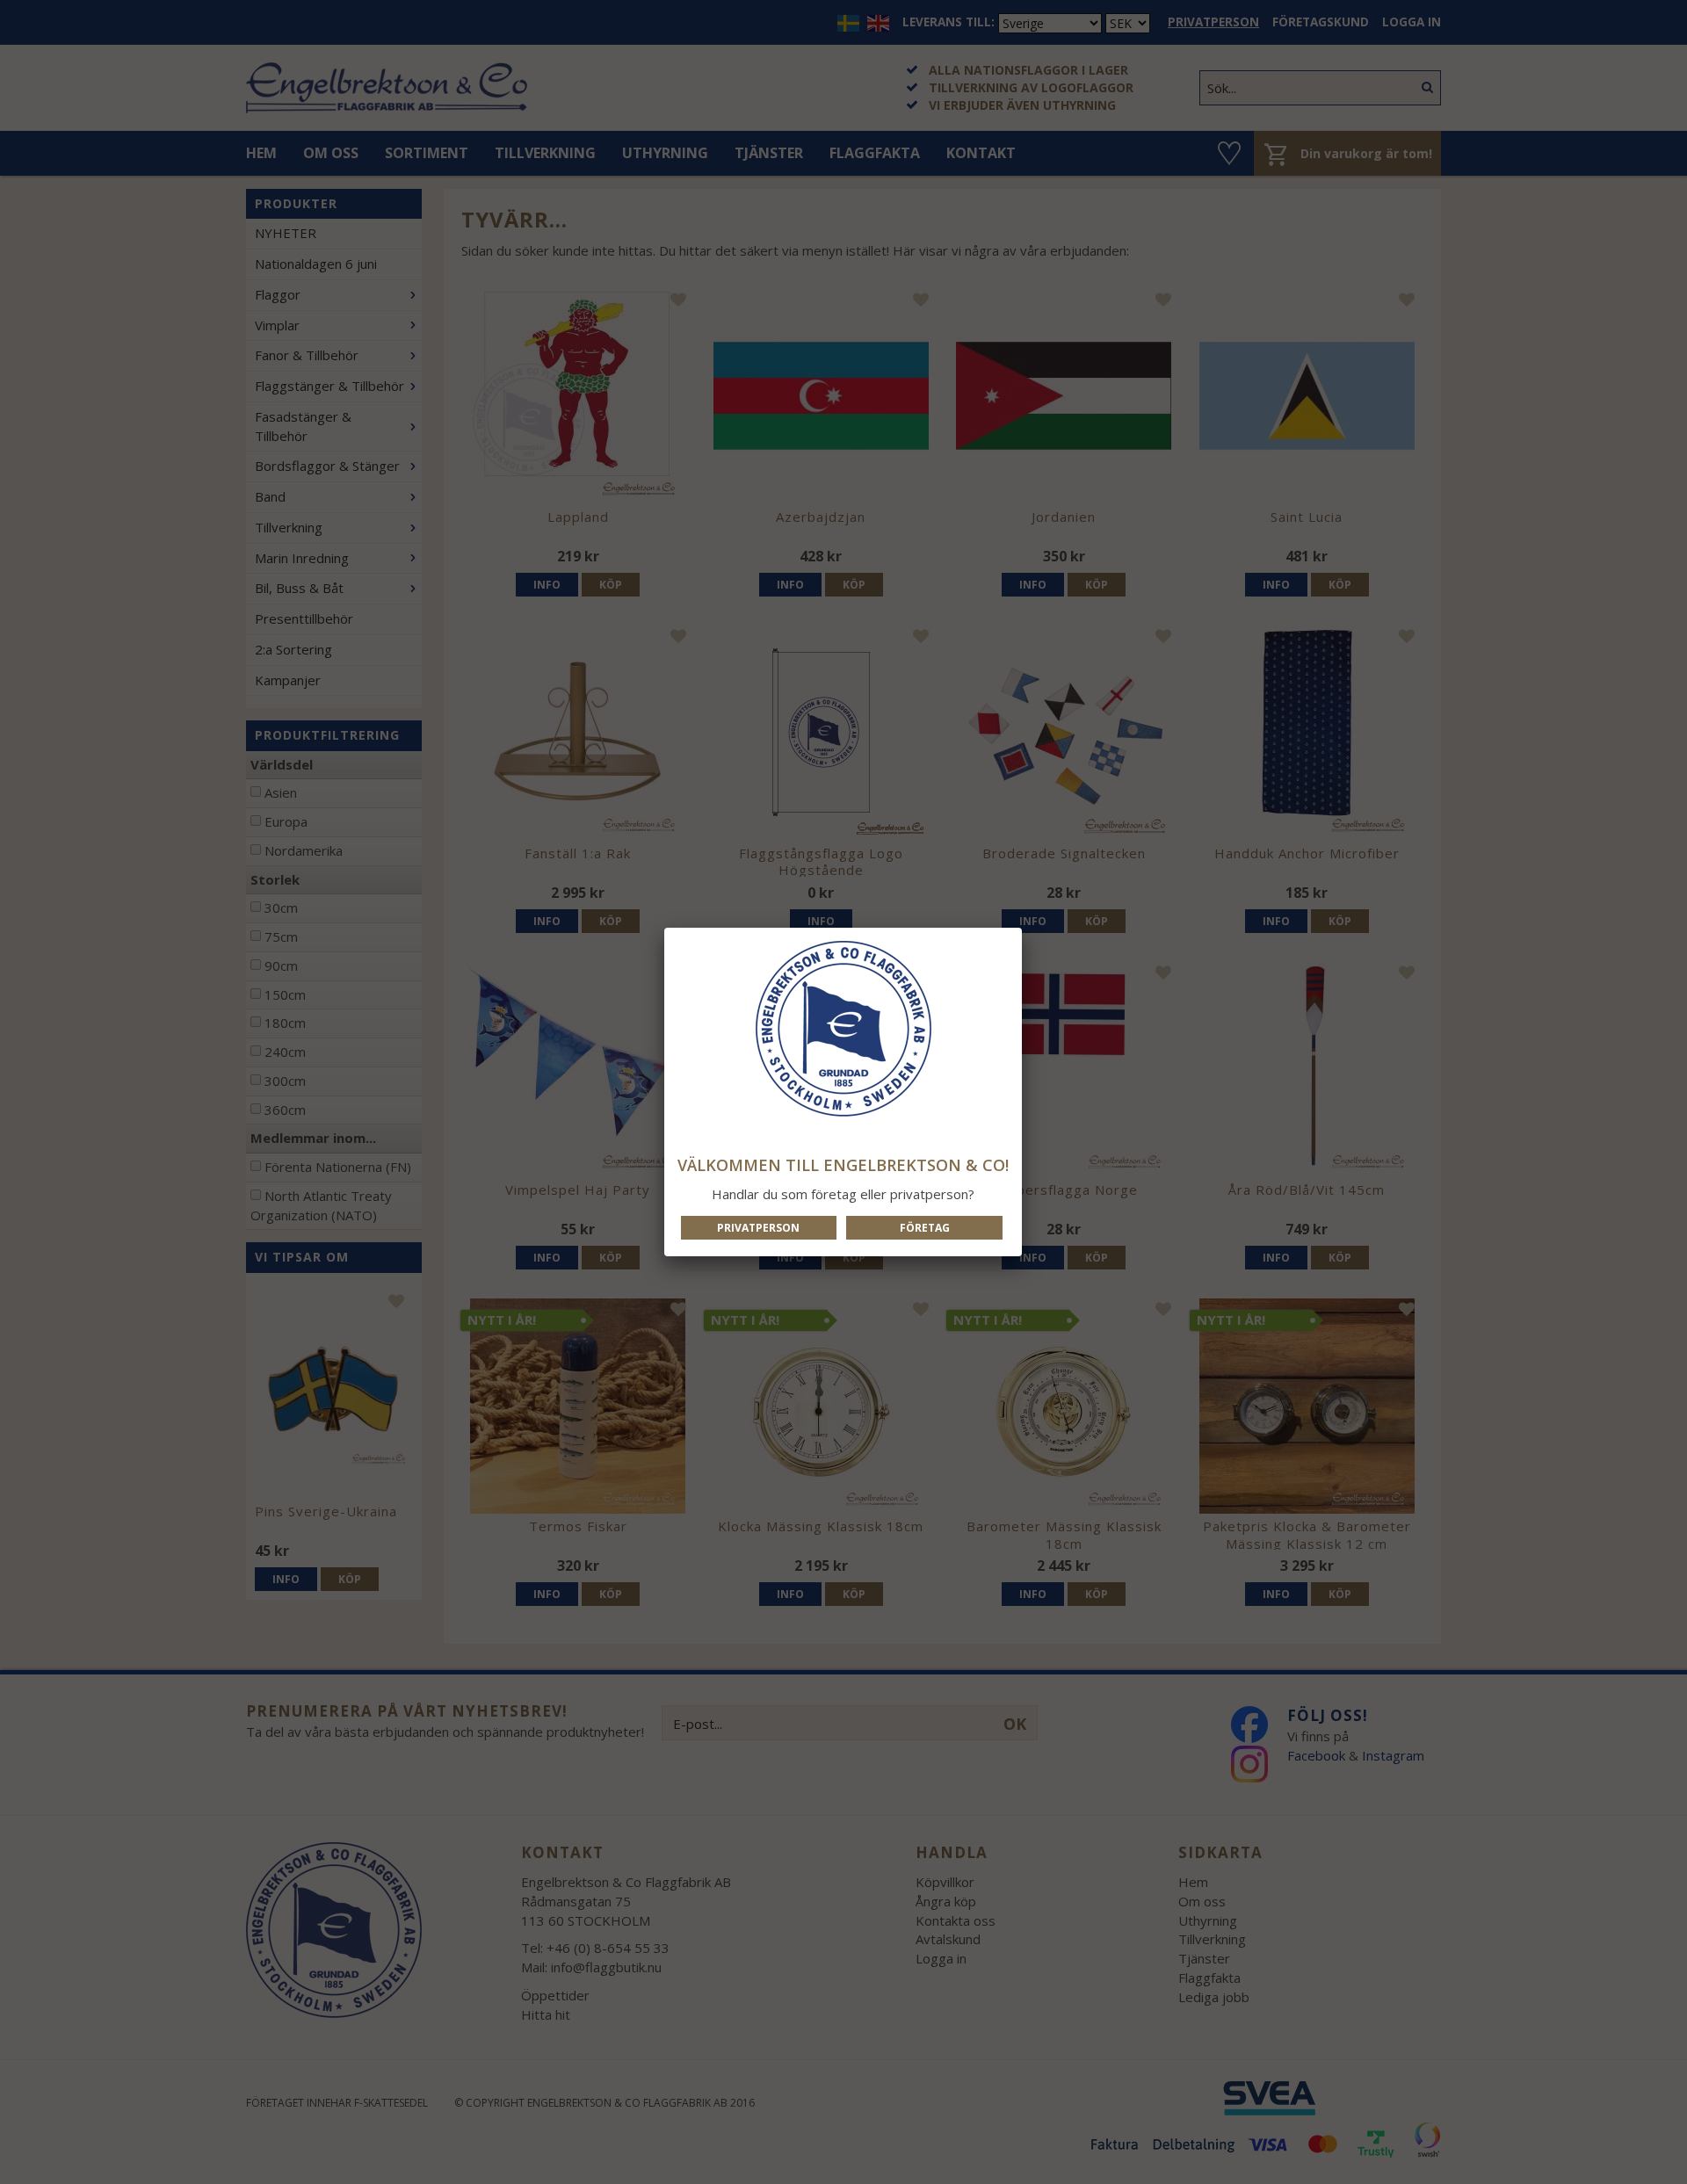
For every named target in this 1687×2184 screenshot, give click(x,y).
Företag (925, 1228)
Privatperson (758, 1228)
